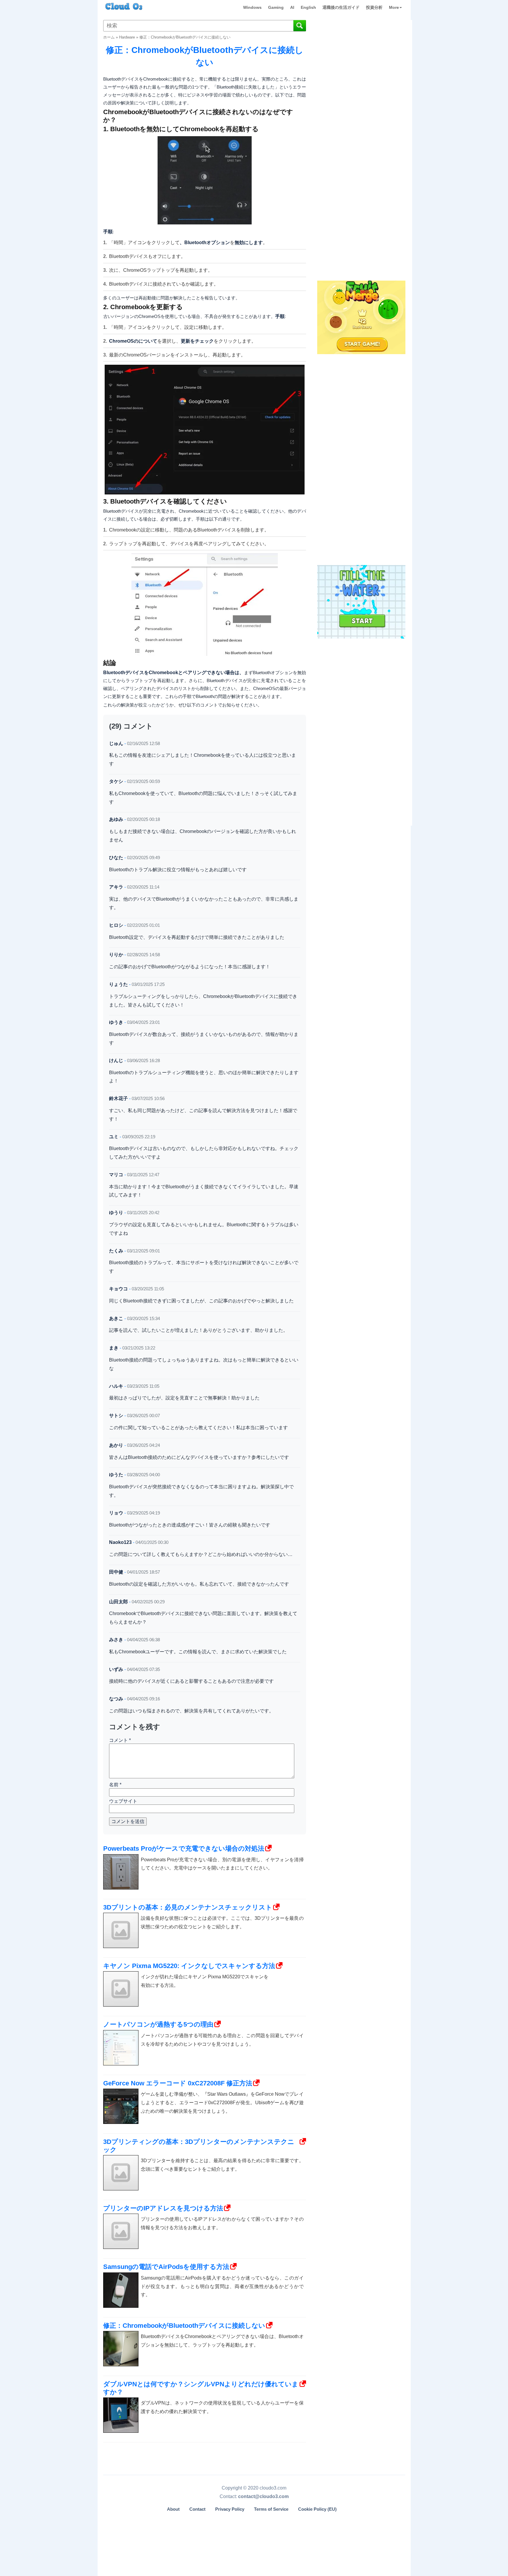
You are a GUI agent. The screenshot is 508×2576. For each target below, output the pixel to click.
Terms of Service (271, 2509)
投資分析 (374, 7)
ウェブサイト (123, 1801)
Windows (252, 7)
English (308, 7)
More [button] (394, 7)
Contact (197, 2509)
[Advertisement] (361, 182)
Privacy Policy (230, 2509)
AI (292, 7)
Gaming (276, 7)
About (173, 2509)
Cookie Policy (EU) (317, 2509)
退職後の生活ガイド (341, 7)
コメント (120, 1740)
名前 (115, 1785)
